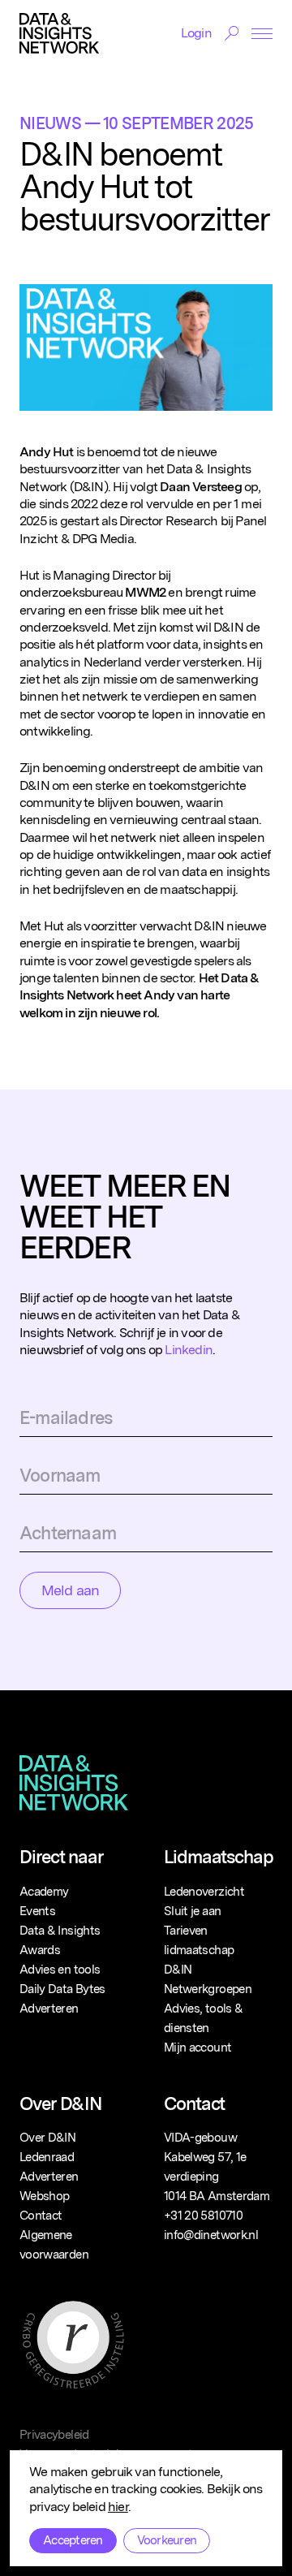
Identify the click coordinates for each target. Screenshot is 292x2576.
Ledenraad (47, 2157)
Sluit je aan (192, 1911)
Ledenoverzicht (204, 1892)
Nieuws (50, 123)
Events (37, 1911)
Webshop (44, 2196)
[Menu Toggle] (262, 34)
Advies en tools (60, 1970)
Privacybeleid (54, 2435)
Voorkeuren (167, 2540)
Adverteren (49, 2009)
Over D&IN (47, 2138)
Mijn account (198, 2047)
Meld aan (70, 1590)
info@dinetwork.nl (211, 2235)
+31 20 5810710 (203, 2216)
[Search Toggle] (232, 33)
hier (118, 2507)
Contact (41, 2216)
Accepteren (73, 2540)
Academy (44, 1892)
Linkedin (189, 1350)
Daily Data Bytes (62, 1989)
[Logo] (59, 33)
